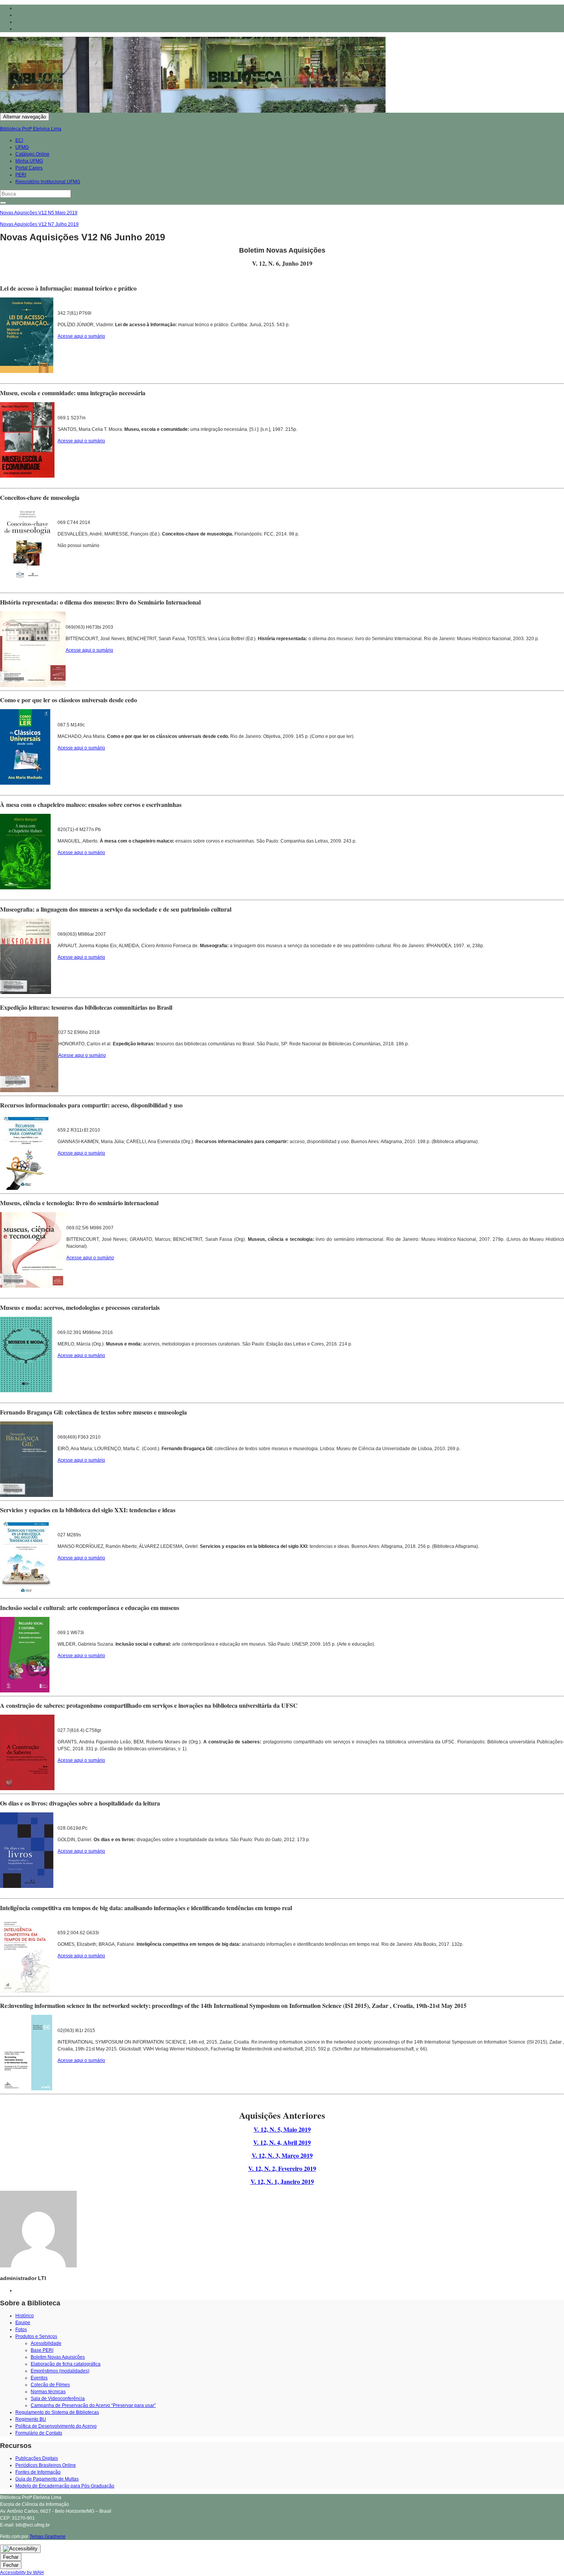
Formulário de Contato (39, 2433)
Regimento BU (31, 2419)
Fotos (21, 2330)
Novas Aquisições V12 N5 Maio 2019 (39, 213)
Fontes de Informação (38, 2472)
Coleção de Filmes (50, 2385)
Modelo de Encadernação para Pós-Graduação (65, 2486)
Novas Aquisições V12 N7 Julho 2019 (39, 224)
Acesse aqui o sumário (81, 336)
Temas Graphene (48, 2537)
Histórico (25, 2316)
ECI (19, 140)
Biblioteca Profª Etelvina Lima (31, 129)
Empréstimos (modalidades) (60, 2371)
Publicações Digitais (37, 2458)
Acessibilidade (46, 2343)
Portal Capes (29, 168)
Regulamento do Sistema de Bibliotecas (57, 2412)
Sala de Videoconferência (58, 2399)
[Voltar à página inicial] (387, 111)
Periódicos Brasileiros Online (46, 2465)
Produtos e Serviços (36, 2336)
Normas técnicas (48, 2392)
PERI (21, 175)
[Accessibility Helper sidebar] (20, 2549)
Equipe (23, 2323)
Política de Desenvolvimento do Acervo (56, 2426)
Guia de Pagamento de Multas (47, 2479)
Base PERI (42, 2350)
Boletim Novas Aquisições (58, 2357)
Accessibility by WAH (22, 2573)
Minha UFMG (29, 161)
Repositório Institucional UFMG (48, 182)
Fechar (11, 2557)
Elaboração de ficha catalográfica (66, 2364)
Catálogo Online (32, 154)
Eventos (39, 2378)
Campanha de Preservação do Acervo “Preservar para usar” (93, 2405)
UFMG (22, 147)
